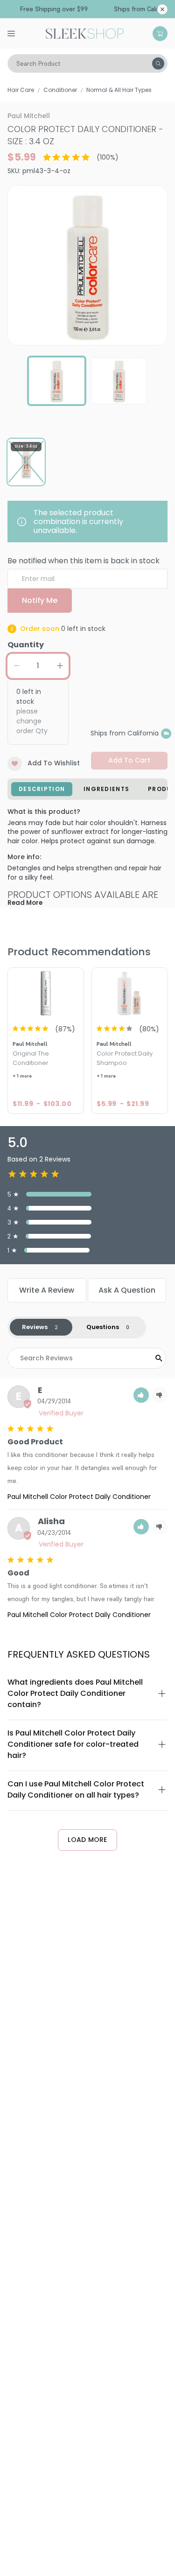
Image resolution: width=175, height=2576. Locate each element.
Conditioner (60, 90)
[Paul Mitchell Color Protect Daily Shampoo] (130, 993)
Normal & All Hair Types (119, 90)
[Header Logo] (85, 33)
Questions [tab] (103, 1327)
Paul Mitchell (29, 116)
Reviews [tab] (35, 1327)
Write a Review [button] (47, 1290)
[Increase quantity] (60, 666)
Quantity (26, 645)
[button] (141, 1395)
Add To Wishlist (54, 763)
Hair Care (21, 90)
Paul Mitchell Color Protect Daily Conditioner (79, 1497)
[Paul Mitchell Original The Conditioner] (46, 993)
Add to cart (129, 760)
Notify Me (40, 600)
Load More (87, 1840)
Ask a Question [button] (127, 1290)
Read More (25, 903)
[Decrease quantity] (16, 666)
